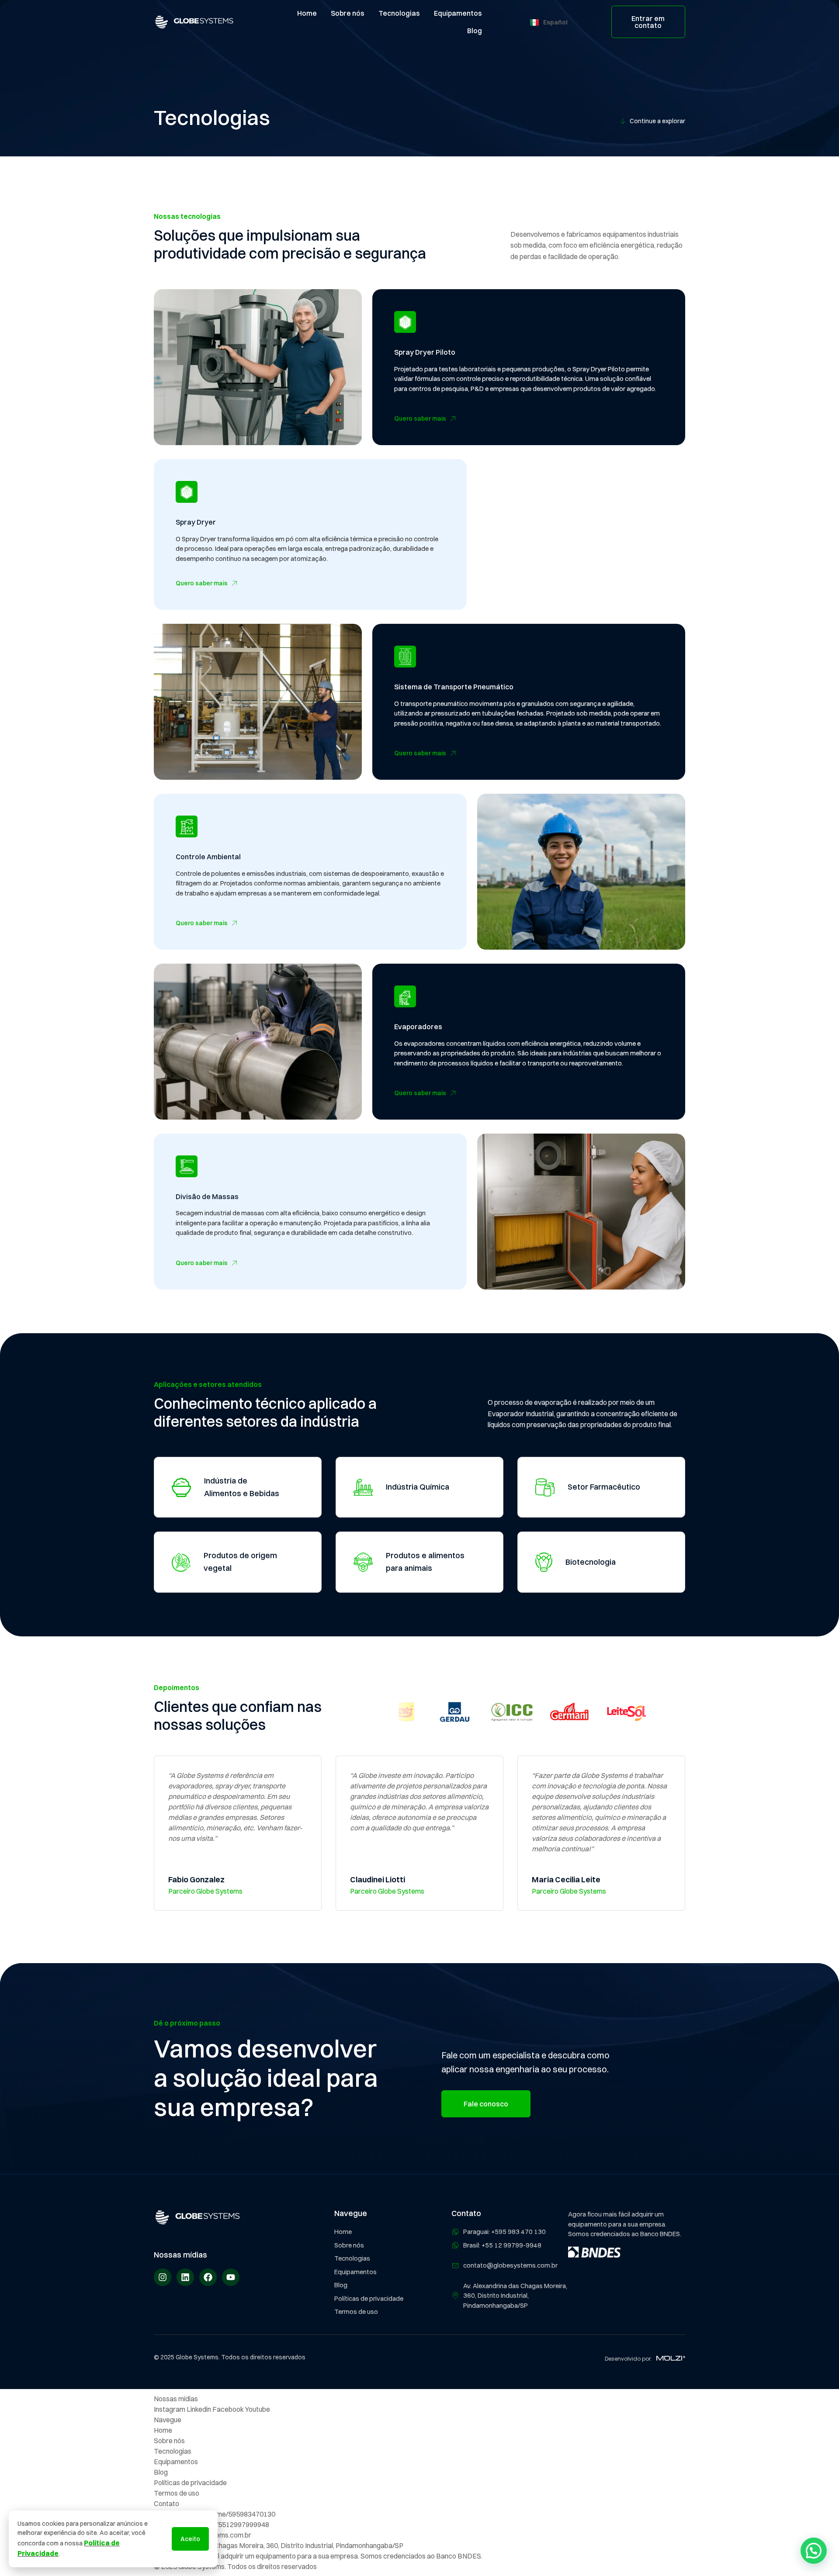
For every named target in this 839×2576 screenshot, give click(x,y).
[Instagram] (163, 2277)
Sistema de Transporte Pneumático (454, 687)
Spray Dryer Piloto (425, 352)
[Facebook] (208, 2277)
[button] (814, 2551)
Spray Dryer (196, 522)
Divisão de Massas (207, 1196)
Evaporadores (418, 1027)
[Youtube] (231, 2277)
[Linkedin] (185, 2277)
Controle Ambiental (208, 857)
